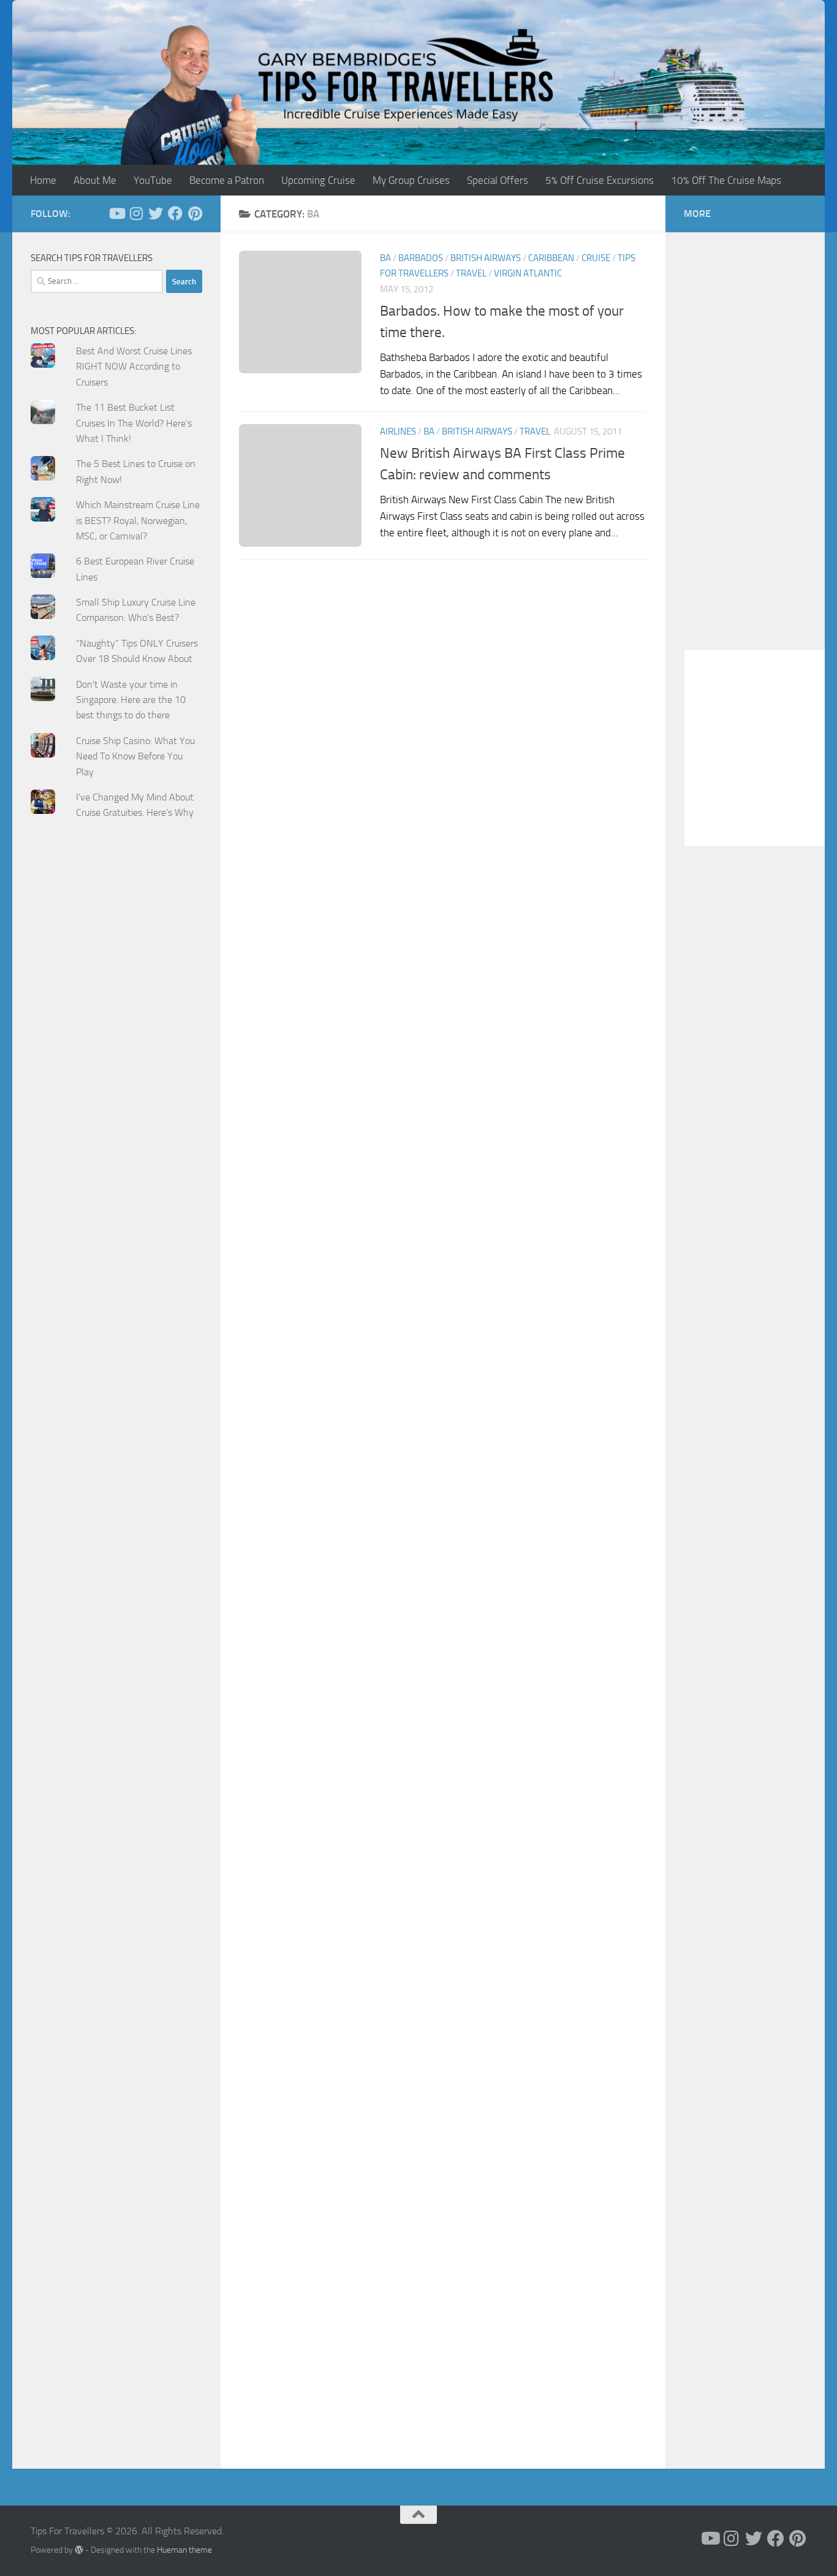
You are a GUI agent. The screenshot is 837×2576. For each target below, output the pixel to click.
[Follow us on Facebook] (175, 213)
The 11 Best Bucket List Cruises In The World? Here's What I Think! (134, 423)
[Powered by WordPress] (79, 2550)
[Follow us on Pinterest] (195, 213)
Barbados (421, 258)
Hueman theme (184, 2550)
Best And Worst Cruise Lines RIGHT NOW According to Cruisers (134, 367)
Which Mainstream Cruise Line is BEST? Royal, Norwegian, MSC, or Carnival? (138, 520)
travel (471, 273)
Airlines (398, 431)
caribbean (551, 258)
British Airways (486, 258)
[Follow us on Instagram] (136, 213)
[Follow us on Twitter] (156, 213)
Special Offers (498, 180)
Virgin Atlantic (528, 273)
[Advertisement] (116, 1076)
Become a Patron (227, 180)
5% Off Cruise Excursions (600, 180)
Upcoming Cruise (318, 180)
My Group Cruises (411, 180)
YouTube (153, 180)
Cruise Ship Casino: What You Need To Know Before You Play (135, 756)
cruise (596, 258)
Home (43, 180)
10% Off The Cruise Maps (726, 180)
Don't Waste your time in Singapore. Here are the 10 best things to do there (131, 700)
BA (385, 258)
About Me (95, 180)
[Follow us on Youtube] (116, 213)
